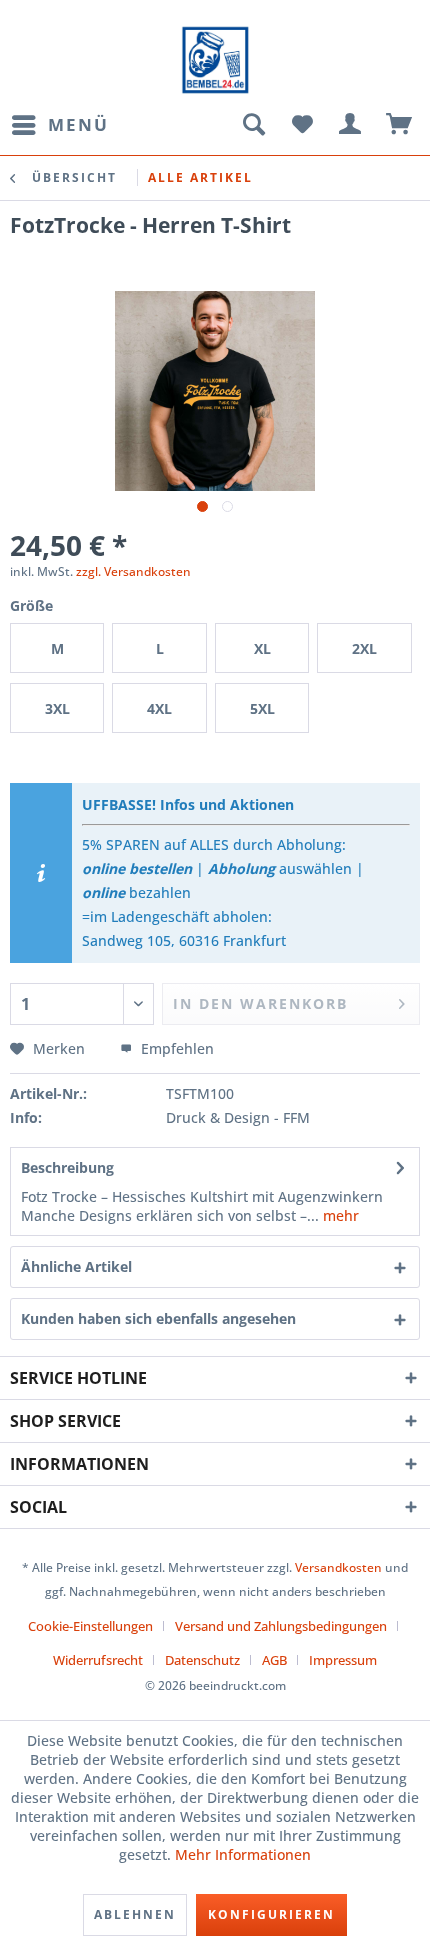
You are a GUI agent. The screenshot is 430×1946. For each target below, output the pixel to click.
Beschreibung (67, 1167)
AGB (274, 1660)
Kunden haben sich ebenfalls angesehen (158, 1318)
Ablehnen (135, 1914)
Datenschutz (202, 1660)
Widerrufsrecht (98, 1660)
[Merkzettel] (302, 125)
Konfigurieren (271, 1914)
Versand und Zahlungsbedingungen (281, 1626)
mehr (339, 1215)
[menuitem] (59, 125)
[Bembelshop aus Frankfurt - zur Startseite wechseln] (215, 60)
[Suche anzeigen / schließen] (253, 125)
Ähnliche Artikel (76, 1266)
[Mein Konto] (351, 125)
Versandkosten (338, 1567)
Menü (78, 124)
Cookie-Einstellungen (90, 1626)
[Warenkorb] (400, 125)
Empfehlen (175, 1048)
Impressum (343, 1660)
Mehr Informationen (243, 1854)
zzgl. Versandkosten (133, 571)
